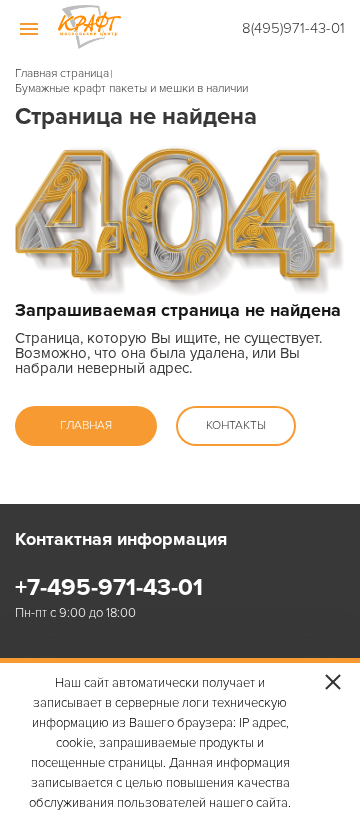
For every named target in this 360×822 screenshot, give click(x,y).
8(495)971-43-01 (293, 28)
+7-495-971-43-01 (109, 588)
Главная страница (62, 74)
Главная (86, 425)
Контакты (236, 425)
